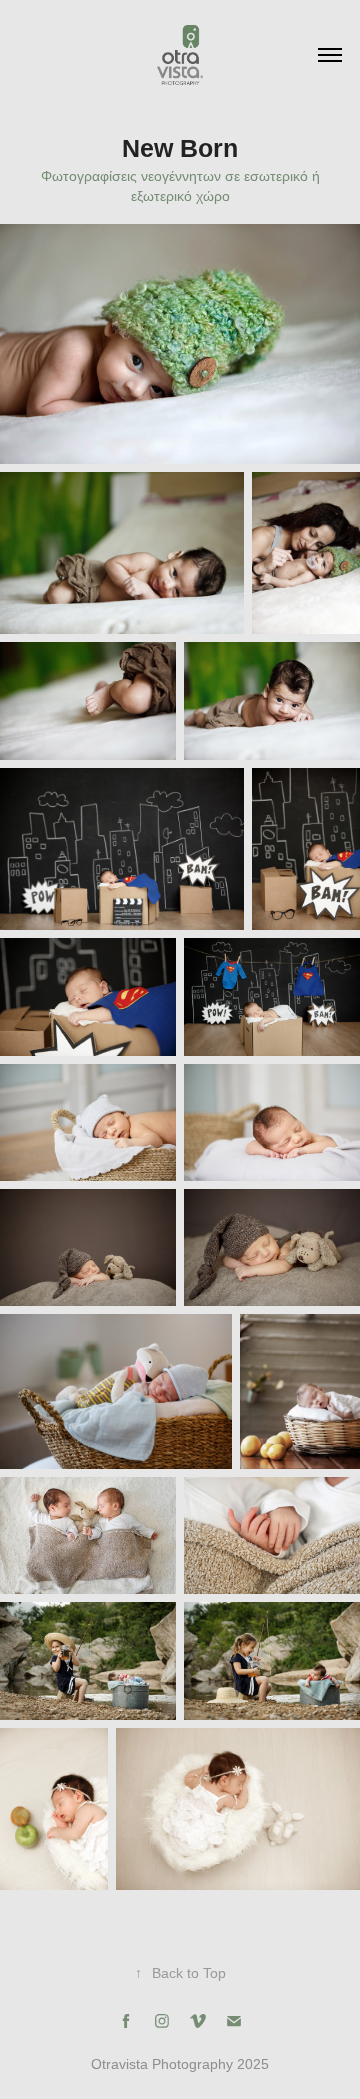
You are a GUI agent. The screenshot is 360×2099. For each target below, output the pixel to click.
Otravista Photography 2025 (180, 2064)
